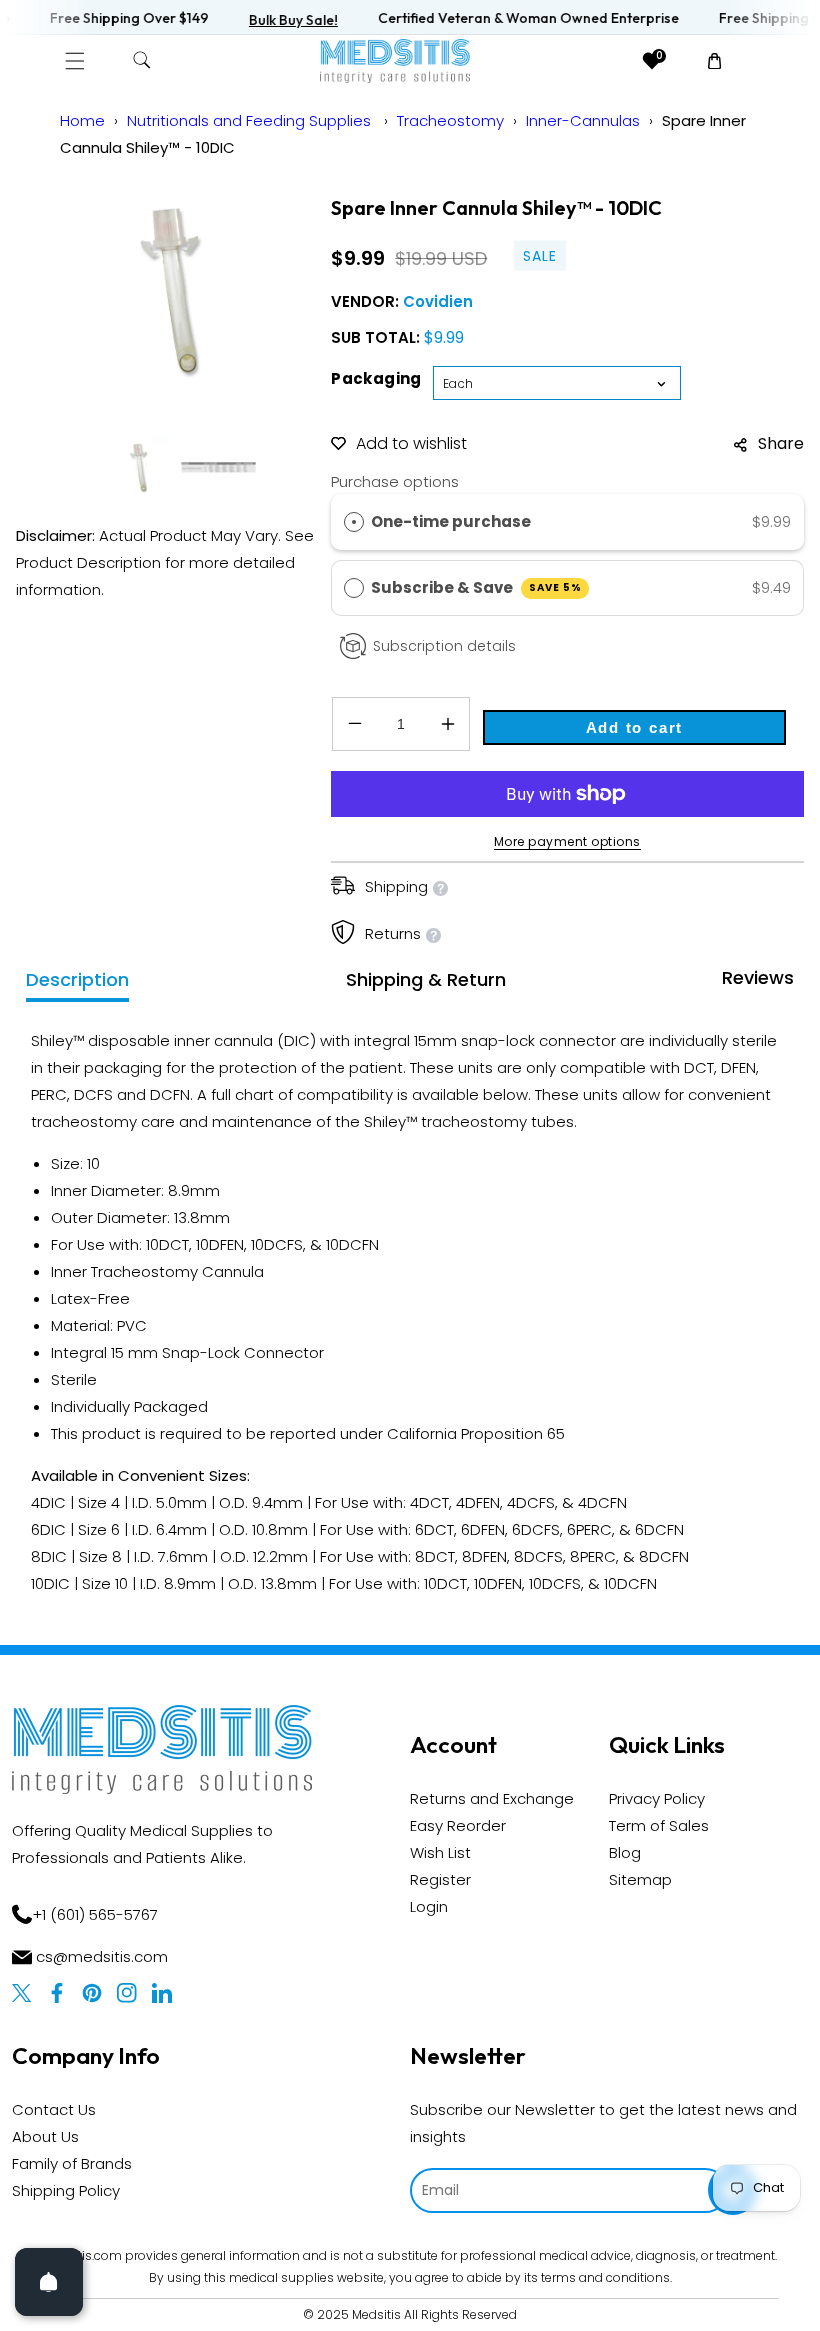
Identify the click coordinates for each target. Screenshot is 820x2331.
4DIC (48, 1502)
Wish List (440, 1852)
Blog (625, 1852)
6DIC (48, 1529)
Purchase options (395, 481)
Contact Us (54, 2109)
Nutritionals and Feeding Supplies (251, 120)
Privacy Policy (657, 1798)
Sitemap (640, 1879)
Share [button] (781, 443)
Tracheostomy (450, 120)
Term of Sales (659, 1825)
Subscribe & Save (476, 587)
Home (82, 120)
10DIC (50, 1583)
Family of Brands (72, 2163)
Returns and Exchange (492, 1798)
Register (440, 1879)
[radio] (354, 522)
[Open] (49, 2282)
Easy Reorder (458, 1825)
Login (429, 1906)
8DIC (49, 1556)
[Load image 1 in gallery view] (139, 467)
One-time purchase (451, 521)
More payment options (567, 841)
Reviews (758, 977)
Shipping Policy (66, 2190)
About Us (45, 2136)
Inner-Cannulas (583, 120)
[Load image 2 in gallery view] (218, 467)
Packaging (376, 378)
